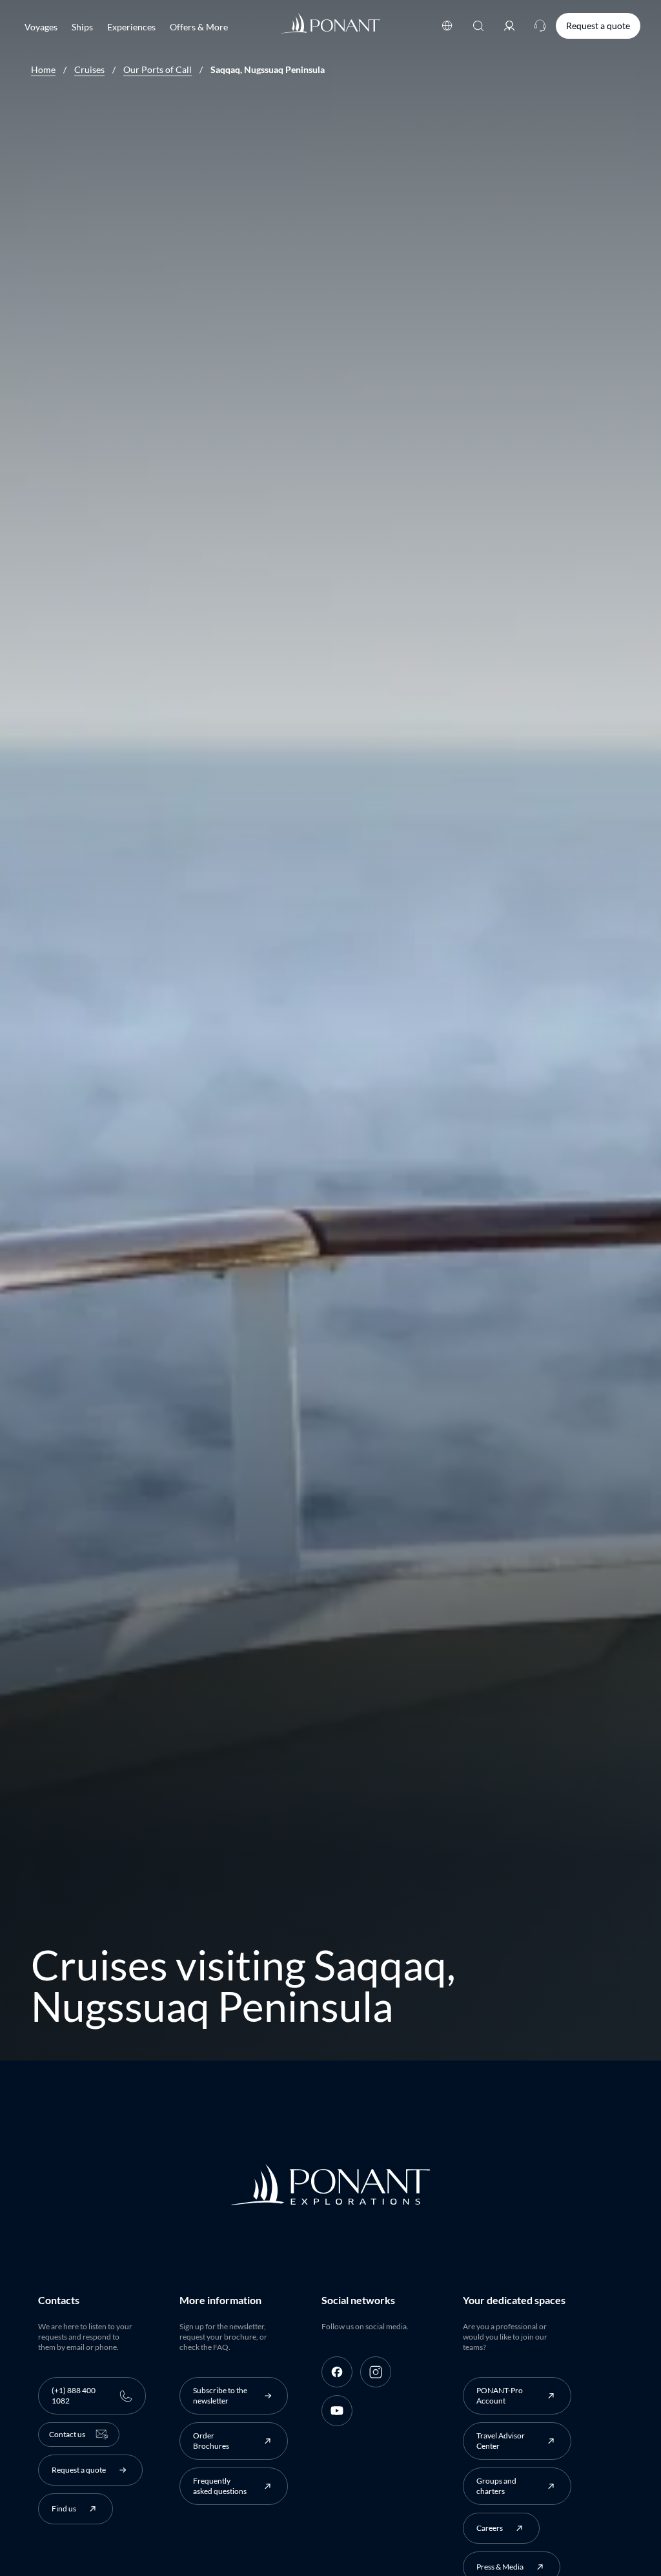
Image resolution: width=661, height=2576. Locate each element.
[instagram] (376, 2372)
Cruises (89, 70)
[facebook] (337, 2372)
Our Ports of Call (158, 70)
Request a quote (598, 26)
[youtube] (337, 2411)
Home (43, 70)
